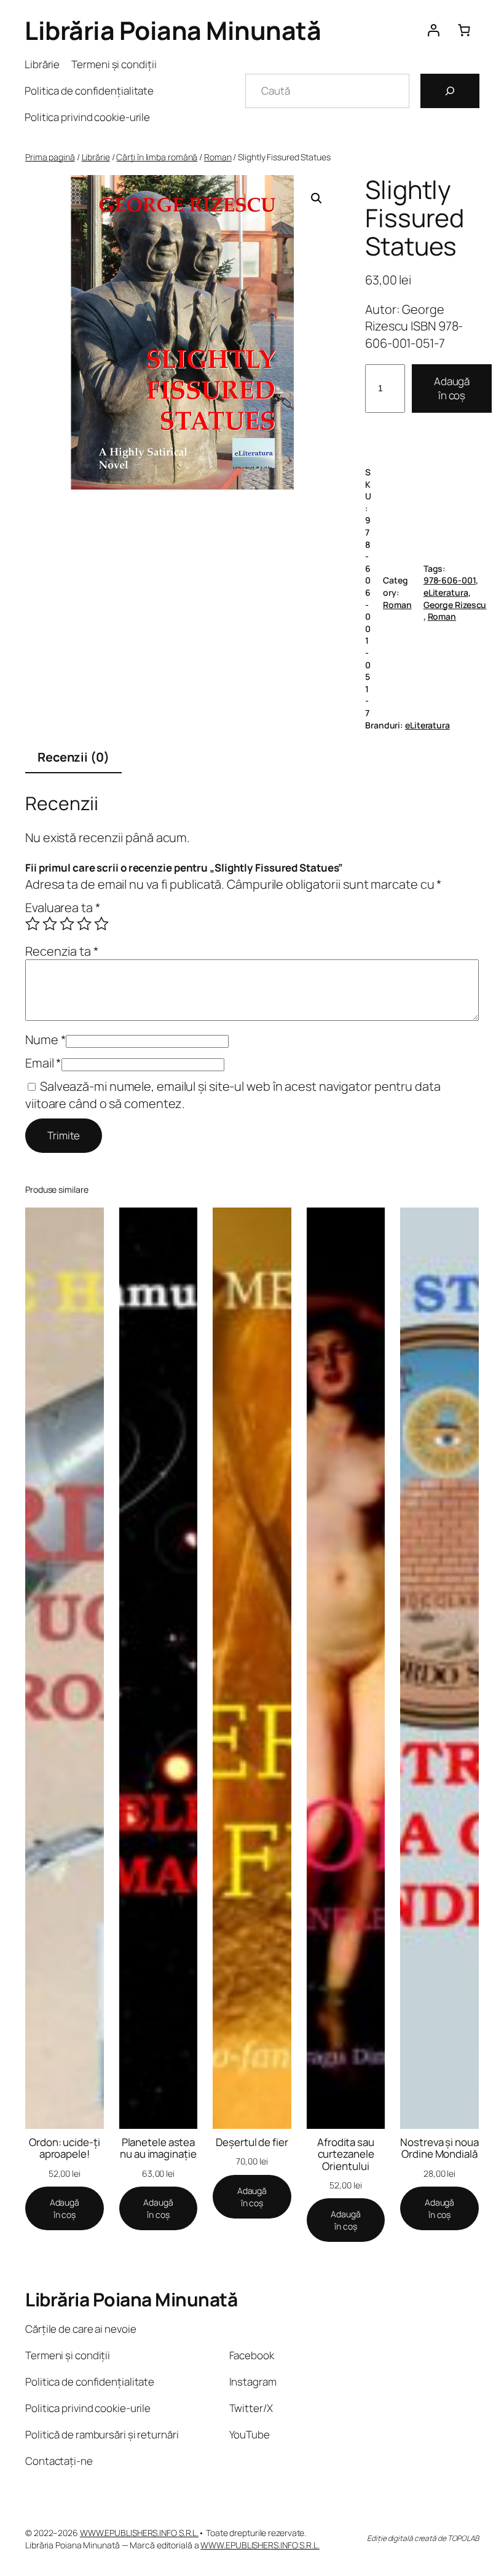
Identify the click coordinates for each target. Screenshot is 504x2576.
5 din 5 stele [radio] (101, 924)
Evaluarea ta (63, 907)
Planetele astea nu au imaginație (158, 2148)
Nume (45, 1040)
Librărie (96, 157)
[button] (317, 198)
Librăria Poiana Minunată (173, 30)
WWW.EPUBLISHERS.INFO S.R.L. (139, 2533)
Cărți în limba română (157, 157)
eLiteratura (446, 592)
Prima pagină (50, 157)
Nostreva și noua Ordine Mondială (439, 2148)
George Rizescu (455, 605)
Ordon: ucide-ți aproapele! (65, 2148)
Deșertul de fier (252, 2142)
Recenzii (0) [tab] (73, 757)
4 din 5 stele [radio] (84, 924)
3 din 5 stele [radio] (67, 924)
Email (43, 1063)
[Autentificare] (433, 30)
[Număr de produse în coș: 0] (464, 30)
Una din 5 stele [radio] (33, 924)
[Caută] (450, 91)
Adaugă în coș (452, 388)
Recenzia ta (62, 951)
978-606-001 (450, 580)
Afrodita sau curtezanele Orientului (346, 2154)
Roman (218, 157)
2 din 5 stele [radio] (50, 924)
